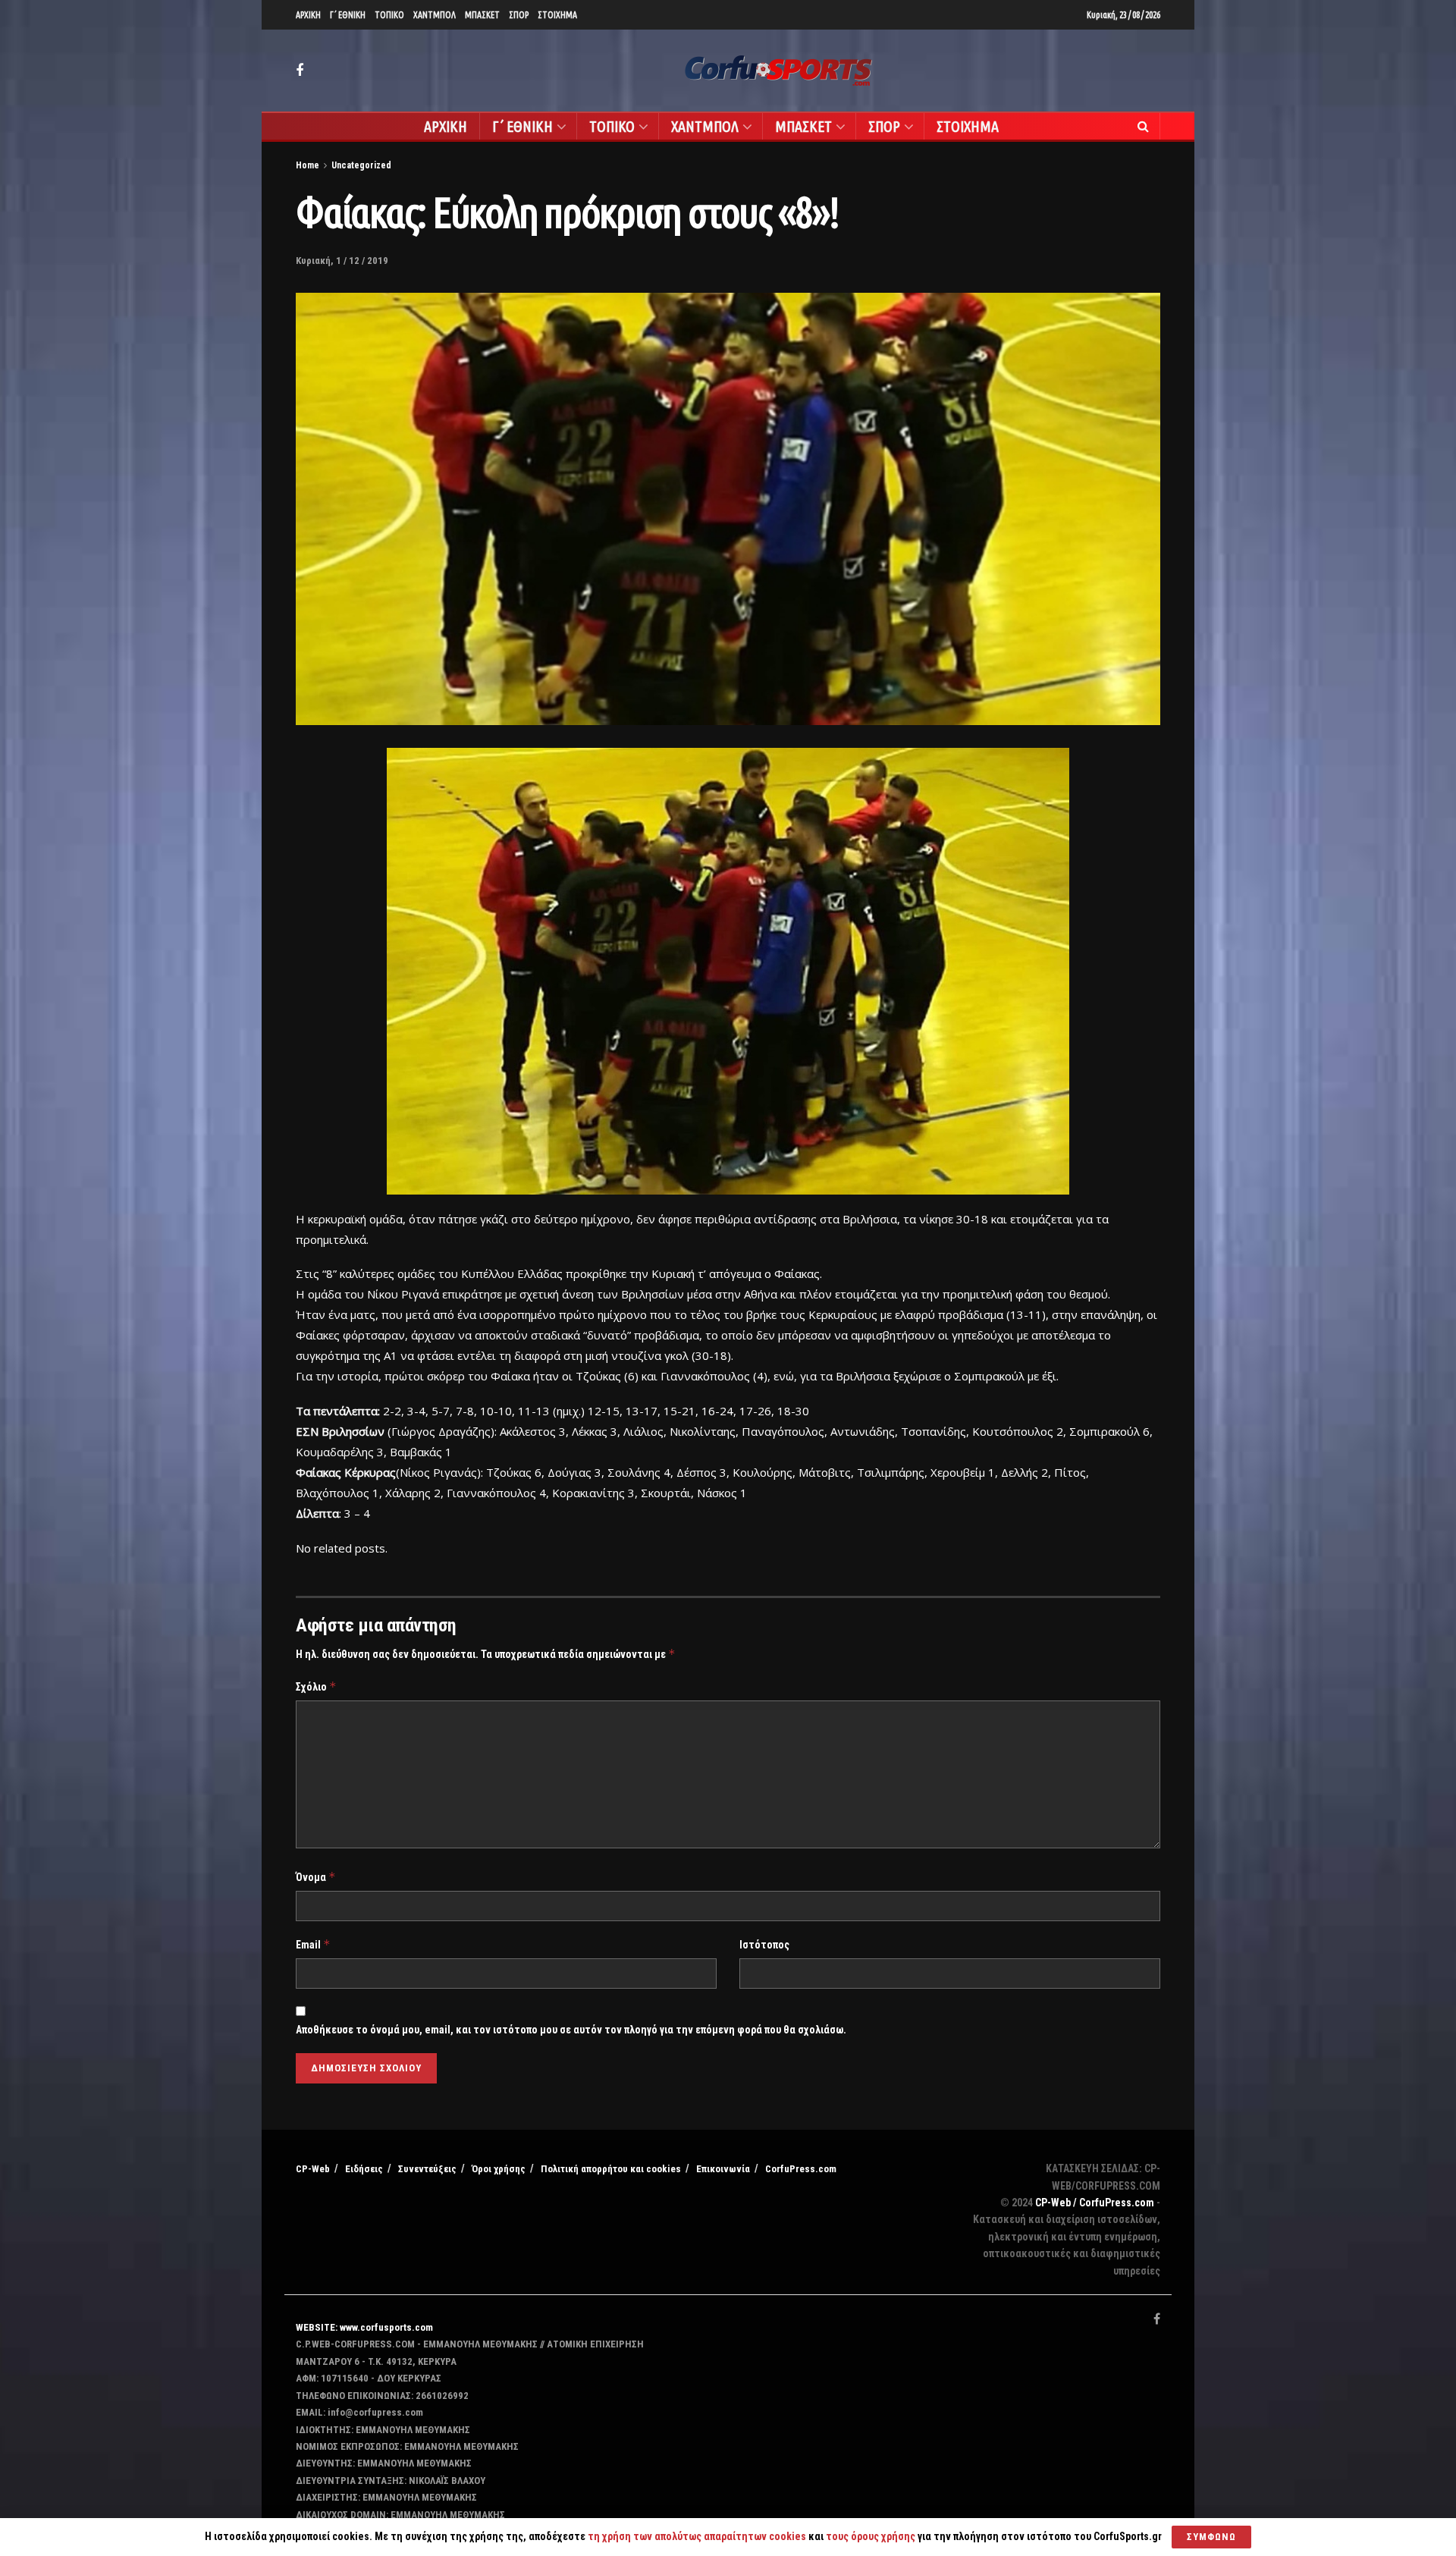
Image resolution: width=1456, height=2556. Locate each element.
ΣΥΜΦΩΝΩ (1211, 2537)
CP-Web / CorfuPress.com (1095, 2203)
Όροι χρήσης (499, 2169)
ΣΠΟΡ (519, 15)
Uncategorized (361, 165)
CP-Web (313, 2169)
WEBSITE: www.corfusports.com (364, 2327)
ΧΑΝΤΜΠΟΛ (435, 15)
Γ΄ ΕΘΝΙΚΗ (348, 15)
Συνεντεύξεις (427, 2169)
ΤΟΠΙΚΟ (389, 15)
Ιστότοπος (764, 1945)
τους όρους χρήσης (872, 2536)
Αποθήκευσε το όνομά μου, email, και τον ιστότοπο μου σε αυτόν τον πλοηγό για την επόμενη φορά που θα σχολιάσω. (571, 2030)
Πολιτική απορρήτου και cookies (611, 2169)
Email (313, 1944)
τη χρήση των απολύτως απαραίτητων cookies (697, 2536)
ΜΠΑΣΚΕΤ (482, 15)
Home (308, 165)
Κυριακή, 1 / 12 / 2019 (342, 261)
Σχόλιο (316, 1686)
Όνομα (316, 1877)
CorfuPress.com (801, 2169)
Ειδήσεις (364, 2169)
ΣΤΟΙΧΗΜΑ (557, 15)
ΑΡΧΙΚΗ (308, 15)
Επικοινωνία (723, 2169)
